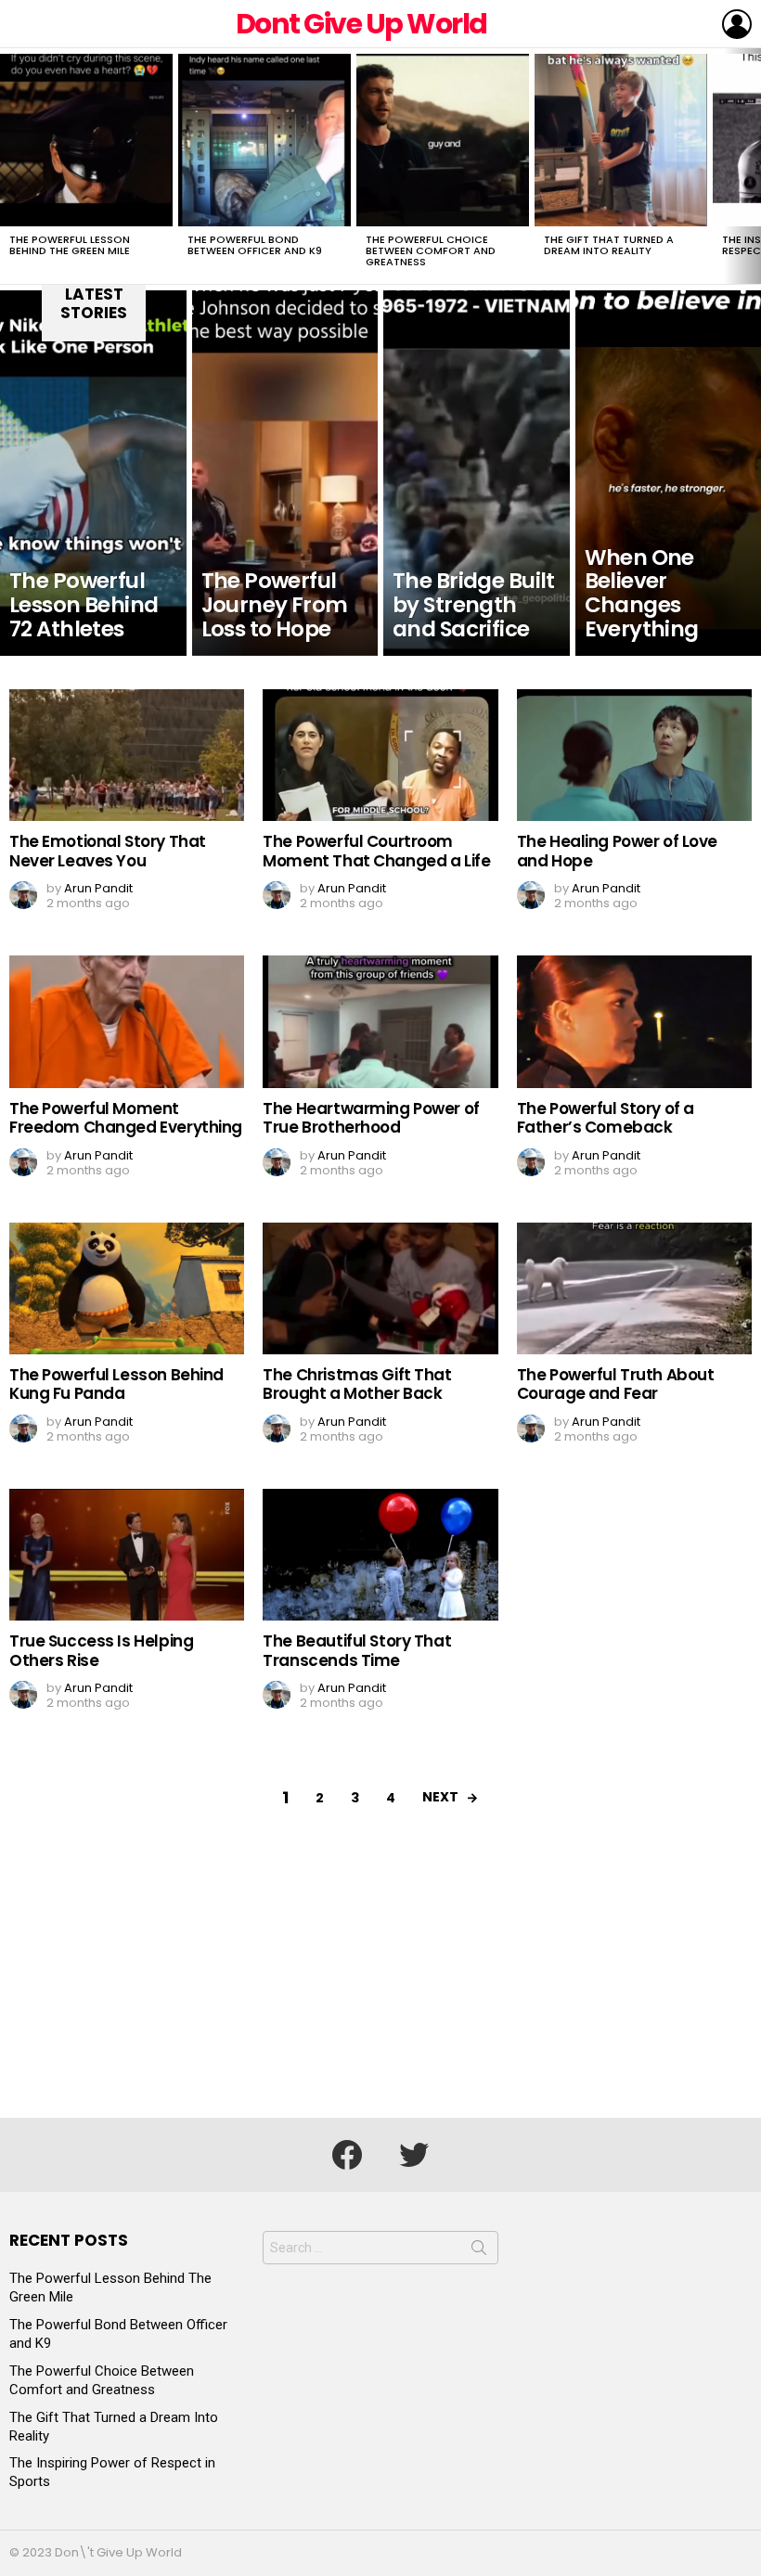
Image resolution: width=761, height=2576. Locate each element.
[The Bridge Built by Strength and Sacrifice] (477, 473)
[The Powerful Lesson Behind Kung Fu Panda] (127, 1288)
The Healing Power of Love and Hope (617, 851)
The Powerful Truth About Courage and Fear (616, 1384)
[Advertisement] (380, 1979)
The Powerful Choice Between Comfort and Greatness (431, 250)
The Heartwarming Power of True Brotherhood (371, 1118)
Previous (9, 166)
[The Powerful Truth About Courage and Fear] (634, 1288)
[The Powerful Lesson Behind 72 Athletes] (93, 473)
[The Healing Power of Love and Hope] (634, 755)
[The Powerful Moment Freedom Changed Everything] (127, 1021)
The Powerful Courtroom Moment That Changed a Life (376, 851)
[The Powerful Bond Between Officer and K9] (264, 140)
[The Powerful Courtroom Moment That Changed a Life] (380, 755)
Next (752, 166)
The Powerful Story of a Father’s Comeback (606, 1118)
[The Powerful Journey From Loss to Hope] (285, 473)
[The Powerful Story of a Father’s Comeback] (634, 1021)
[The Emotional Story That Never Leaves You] (127, 755)
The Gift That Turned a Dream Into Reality (609, 245)
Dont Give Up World (361, 24)
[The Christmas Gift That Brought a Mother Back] (380, 1288)
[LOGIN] (737, 24)
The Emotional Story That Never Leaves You (108, 851)
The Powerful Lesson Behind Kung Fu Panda (116, 1384)
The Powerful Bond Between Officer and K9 (255, 245)
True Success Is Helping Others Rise (101, 1650)
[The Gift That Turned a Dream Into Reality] (621, 140)
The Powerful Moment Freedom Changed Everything (126, 1118)
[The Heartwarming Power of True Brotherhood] (380, 1021)
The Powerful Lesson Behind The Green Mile (70, 245)
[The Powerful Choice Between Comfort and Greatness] (443, 140)
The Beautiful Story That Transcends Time (357, 1650)
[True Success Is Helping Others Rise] (127, 1555)
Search (479, 2251)
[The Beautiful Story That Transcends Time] (380, 1555)
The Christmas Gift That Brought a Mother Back (357, 1384)
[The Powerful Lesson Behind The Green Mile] (86, 140)
